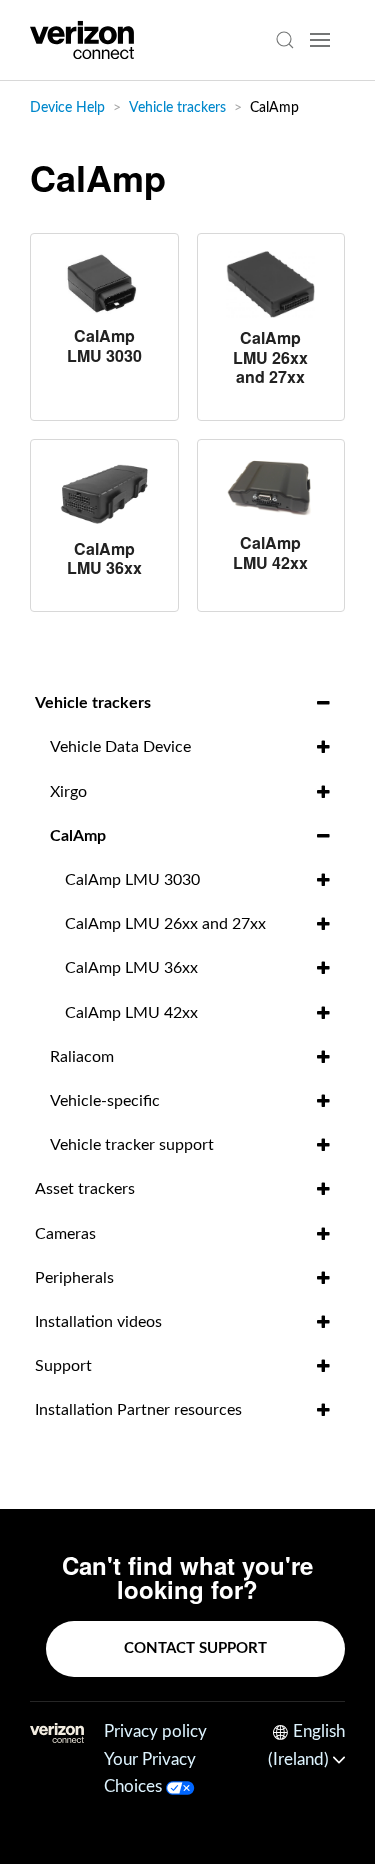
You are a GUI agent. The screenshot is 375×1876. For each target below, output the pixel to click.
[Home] (82, 40)
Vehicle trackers (177, 108)
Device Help (67, 108)
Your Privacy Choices (150, 1773)
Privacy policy (155, 1731)
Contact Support (195, 1648)
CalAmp (274, 108)
